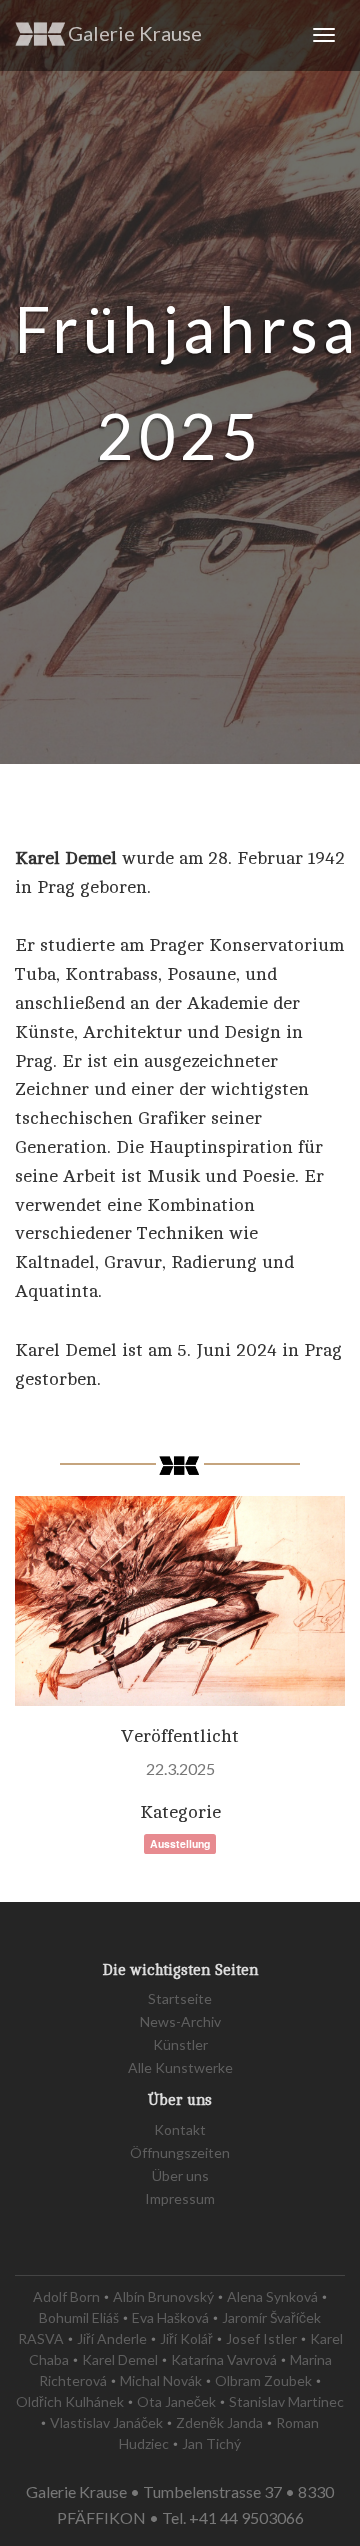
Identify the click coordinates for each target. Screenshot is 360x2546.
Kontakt (180, 2129)
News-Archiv (180, 2021)
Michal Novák (161, 2380)
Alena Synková (272, 2296)
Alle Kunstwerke (180, 2067)
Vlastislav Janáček (106, 2422)
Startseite (180, 1998)
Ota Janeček (176, 2401)
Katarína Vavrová (224, 2359)
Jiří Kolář (186, 2338)
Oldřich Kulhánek (70, 2401)
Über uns (180, 2175)
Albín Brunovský (163, 2296)
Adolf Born (66, 2296)
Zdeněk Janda (219, 2422)
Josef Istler (261, 2338)
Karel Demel (120, 2359)
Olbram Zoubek (263, 2380)
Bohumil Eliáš (79, 2317)
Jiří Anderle (112, 2338)
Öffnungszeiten (180, 2152)
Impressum (180, 2198)
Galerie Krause (135, 33)
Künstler (180, 2044)
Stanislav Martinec (286, 2401)
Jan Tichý (211, 2443)
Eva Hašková (170, 2317)
